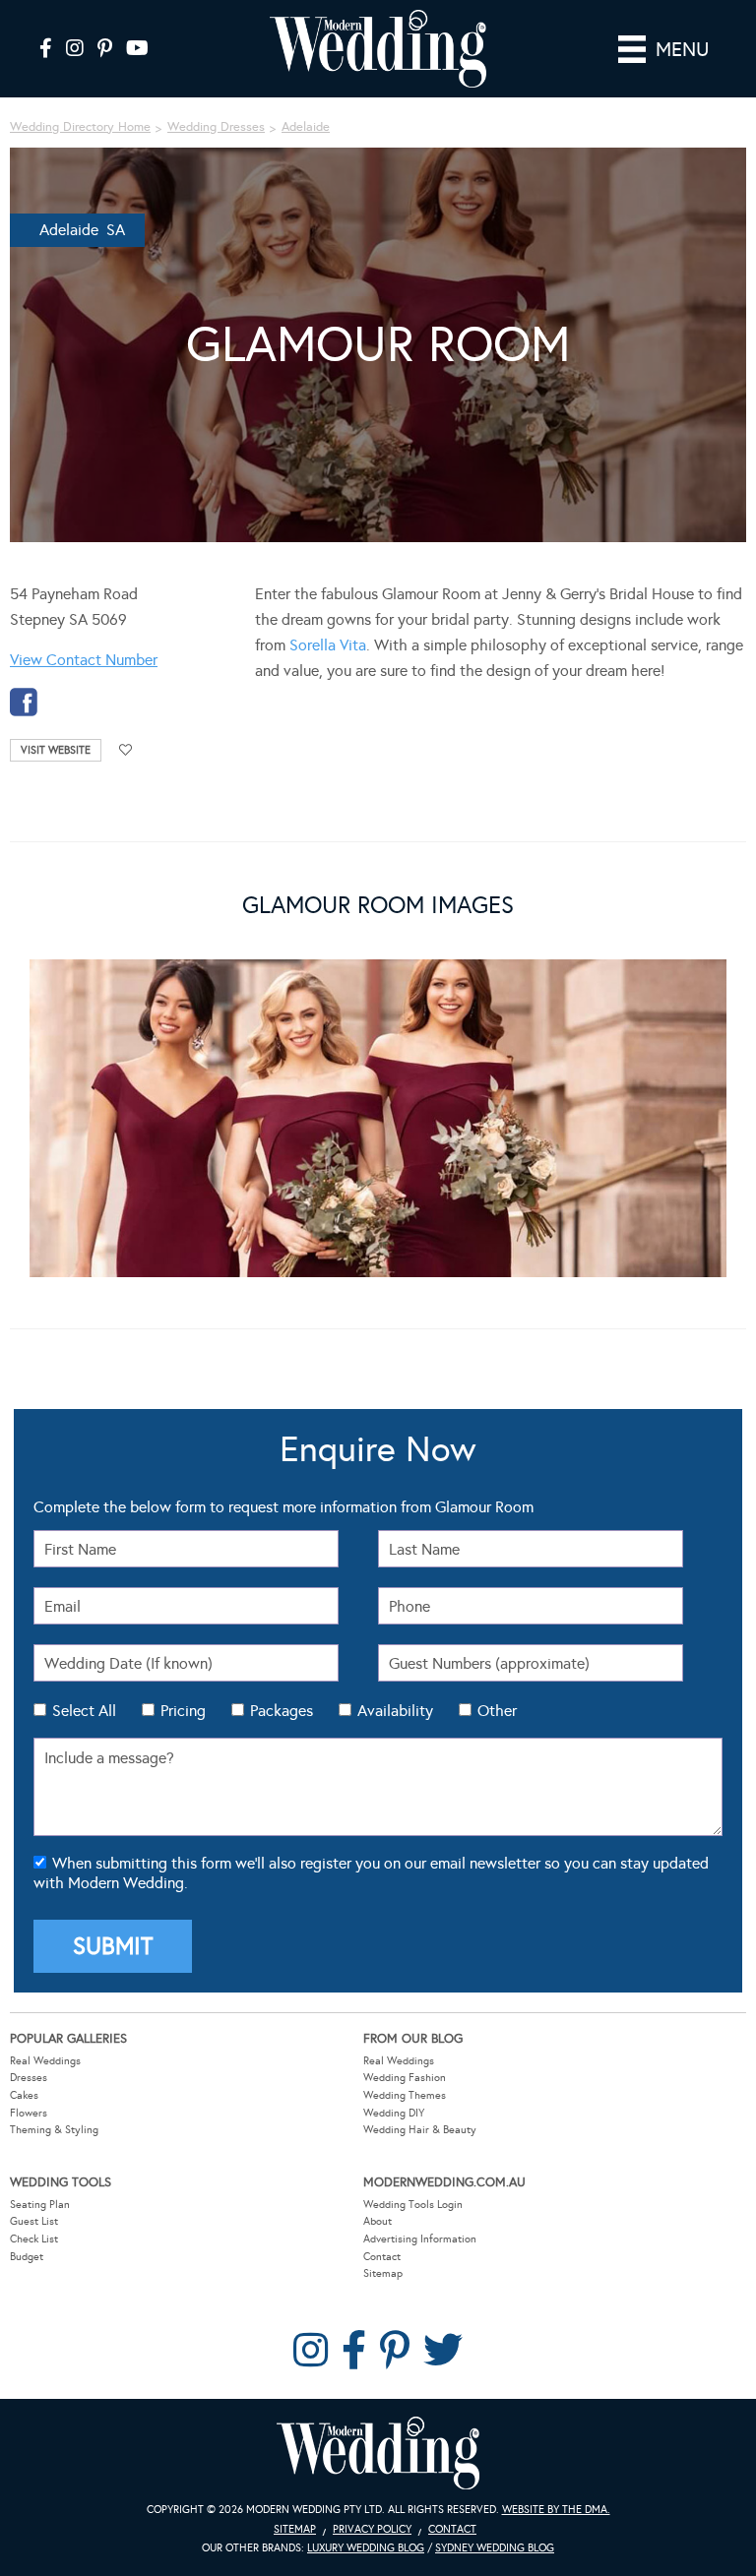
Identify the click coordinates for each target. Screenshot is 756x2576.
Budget (27, 2257)
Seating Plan (40, 2205)
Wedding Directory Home (80, 127)
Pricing (183, 1711)
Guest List (34, 2221)
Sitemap (383, 2273)
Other (497, 1711)
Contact (382, 2257)
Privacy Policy (372, 2529)
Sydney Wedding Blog (495, 2548)
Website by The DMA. (556, 2510)
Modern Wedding (378, 2453)
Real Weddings (45, 2061)
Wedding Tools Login (413, 2205)
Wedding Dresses (216, 127)
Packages (282, 1711)
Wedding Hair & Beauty (420, 2130)
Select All (84, 1711)
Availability (395, 1711)
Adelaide (306, 127)
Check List (34, 2239)
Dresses (29, 2078)
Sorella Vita (328, 645)
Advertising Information (420, 2239)
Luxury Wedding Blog (366, 2548)
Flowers (29, 2113)
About (378, 2221)
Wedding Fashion (405, 2078)
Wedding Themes (405, 2095)
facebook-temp (24, 702)
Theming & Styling (54, 2130)
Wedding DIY (394, 2113)
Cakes (24, 2095)
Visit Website (56, 750)
